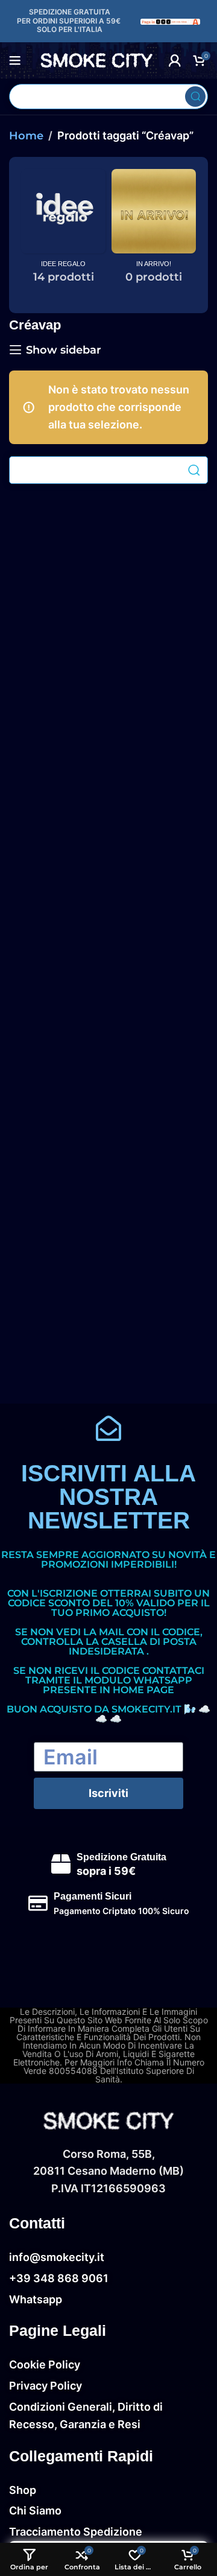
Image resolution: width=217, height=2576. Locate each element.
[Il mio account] (175, 60)
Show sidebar (64, 350)
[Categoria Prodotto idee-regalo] (63, 231)
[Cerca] (195, 97)
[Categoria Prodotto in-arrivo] (154, 231)
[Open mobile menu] (15, 60)
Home (26, 136)
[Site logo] (171, 21)
